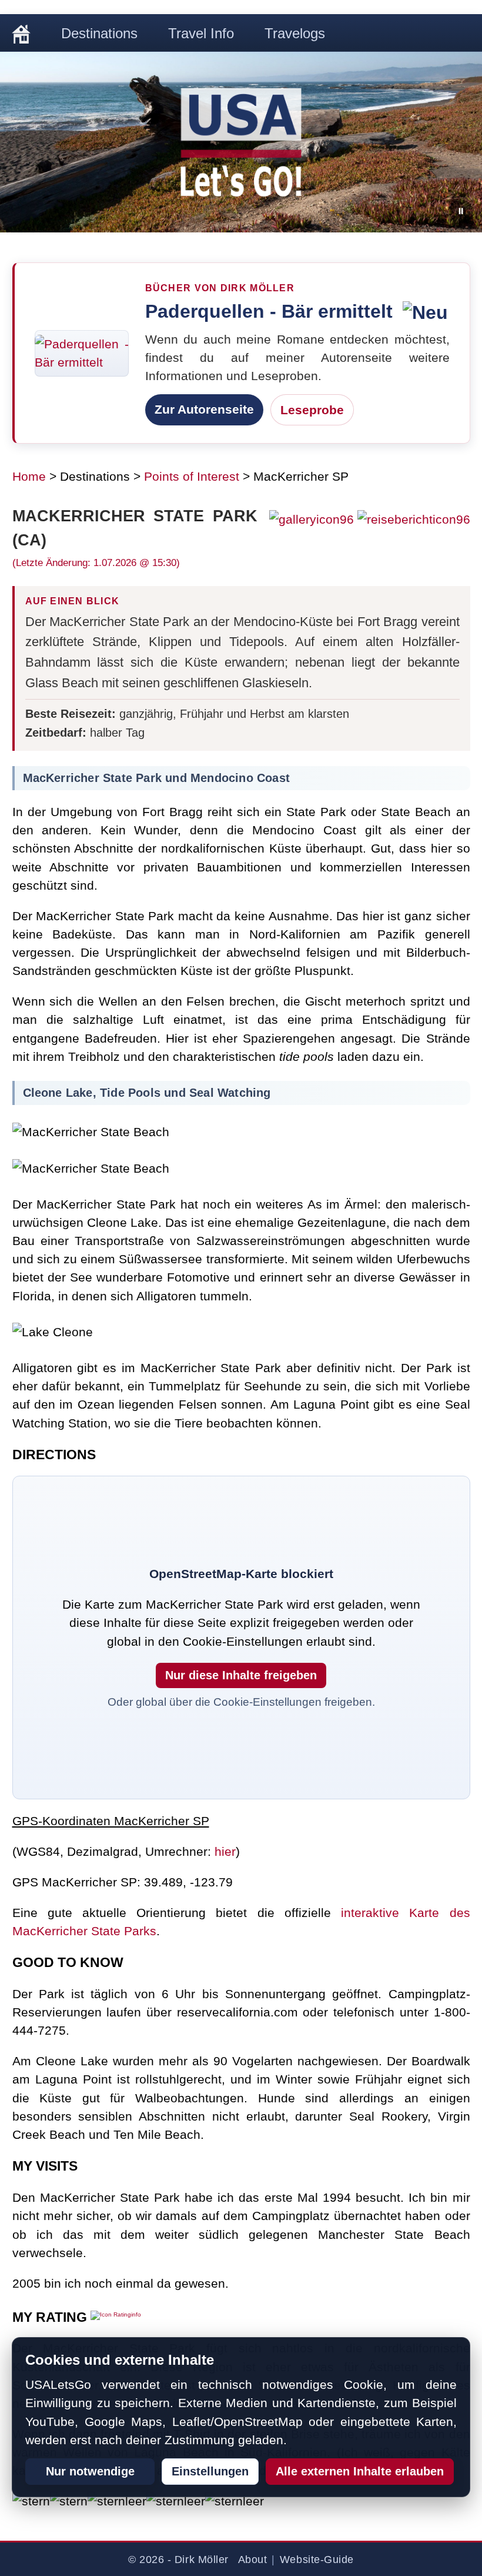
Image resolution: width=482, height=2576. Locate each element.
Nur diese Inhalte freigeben (241, 1675)
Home (29, 476)
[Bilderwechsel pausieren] (461, 211)
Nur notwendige (90, 2471)
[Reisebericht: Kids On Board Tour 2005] (412, 519)
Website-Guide (317, 2560)
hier (225, 1851)
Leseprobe (312, 410)
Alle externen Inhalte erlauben (360, 2471)
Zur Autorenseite (204, 409)
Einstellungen (210, 2471)
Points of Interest (192, 476)
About (253, 2560)
